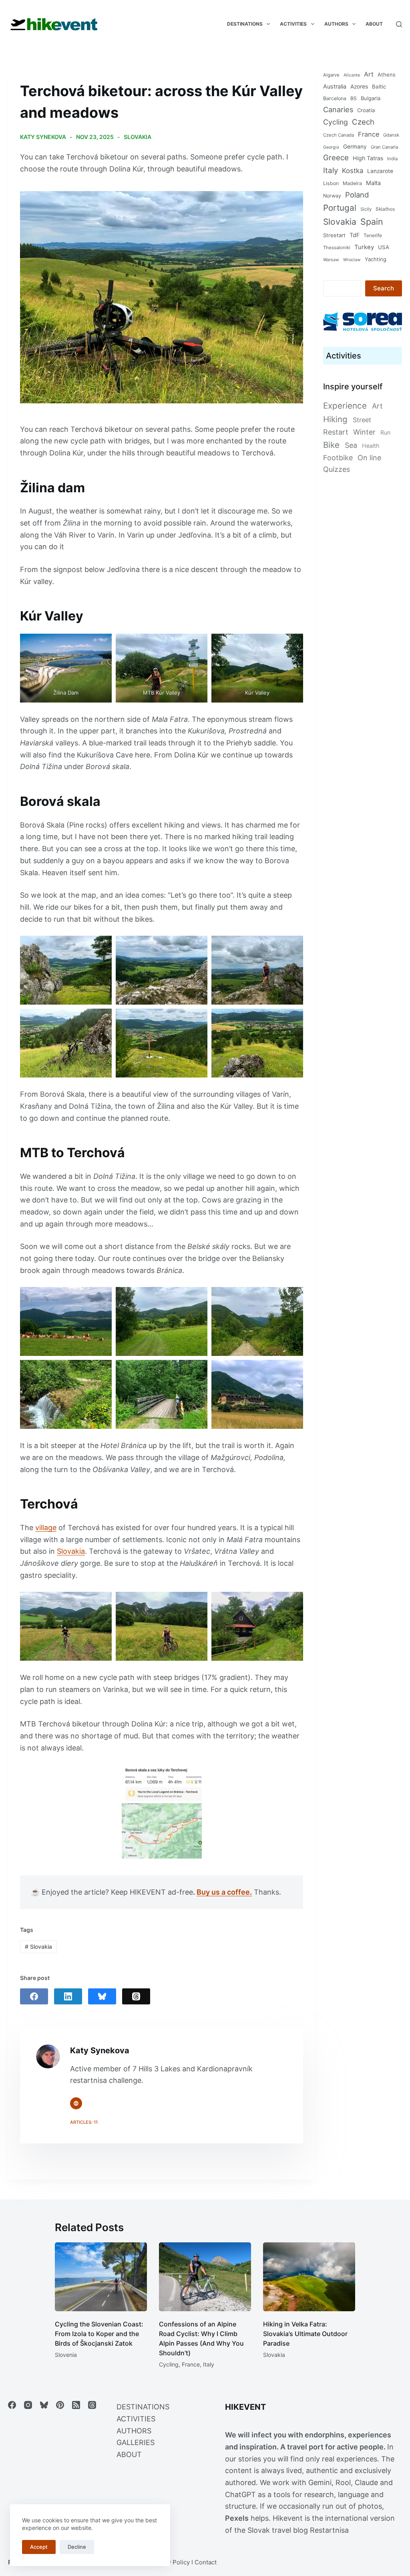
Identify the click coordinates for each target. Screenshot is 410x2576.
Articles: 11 (84, 2122)
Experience (345, 406)
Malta (373, 183)
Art (369, 74)
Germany (355, 147)
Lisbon (331, 183)
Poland (357, 195)
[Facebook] (34, 1996)
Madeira (352, 183)
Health (371, 446)
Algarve (331, 75)
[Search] (399, 24)
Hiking (335, 419)
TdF (355, 235)
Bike (331, 445)
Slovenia (66, 2355)
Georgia (331, 147)
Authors (336, 24)
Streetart (334, 235)
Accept (39, 2547)
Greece (336, 158)
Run (385, 432)
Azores (359, 87)
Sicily (366, 209)
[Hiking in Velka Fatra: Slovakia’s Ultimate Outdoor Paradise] (309, 2277)
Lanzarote (380, 171)
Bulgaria (371, 98)
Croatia (366, 110)
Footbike (338, 458)
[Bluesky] (102, 1996)
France (369, 134)
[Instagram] (28, 2405)
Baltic (379, 87)
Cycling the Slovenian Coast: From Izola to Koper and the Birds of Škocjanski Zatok (99, 2334)
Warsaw (331, 260)
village (46, 1528)
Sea (351, 445)
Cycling (336, 122)
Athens (387, 75)
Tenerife (373, 235)
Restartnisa (329, 2530)
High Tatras (368, 158)
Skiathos (385, 209)
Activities (293, 24)
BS (354, 98)
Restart (336, 432)
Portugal (340, 208)
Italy (331, 170)
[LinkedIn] (68, 1996)
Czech (363, 122)
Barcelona (335, 98)
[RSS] (76, 2405)
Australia (335, 86)
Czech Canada (339, 135)
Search (384, 288)
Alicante (352, 75)
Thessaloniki (337, 248)
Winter (364, 432)
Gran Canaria (384, 147)
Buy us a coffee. (224, 1892)
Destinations (245, 24)
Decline (77, 2547)
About (374, 24)
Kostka (353, 171)
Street (362, 420)
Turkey (364, 247)
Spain (372, 222)
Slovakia (138, 137)
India (392, 159)
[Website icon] (76, 2103)
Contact (206, 2562)
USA (384, 247)
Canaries (338, 109)
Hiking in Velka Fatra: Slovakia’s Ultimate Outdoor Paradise (305, 2334)
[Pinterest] (60, 2405)
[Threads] (136, 1996)
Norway (332, 196)
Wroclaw (352, 260)
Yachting (376, 259)
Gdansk (391, 135)
